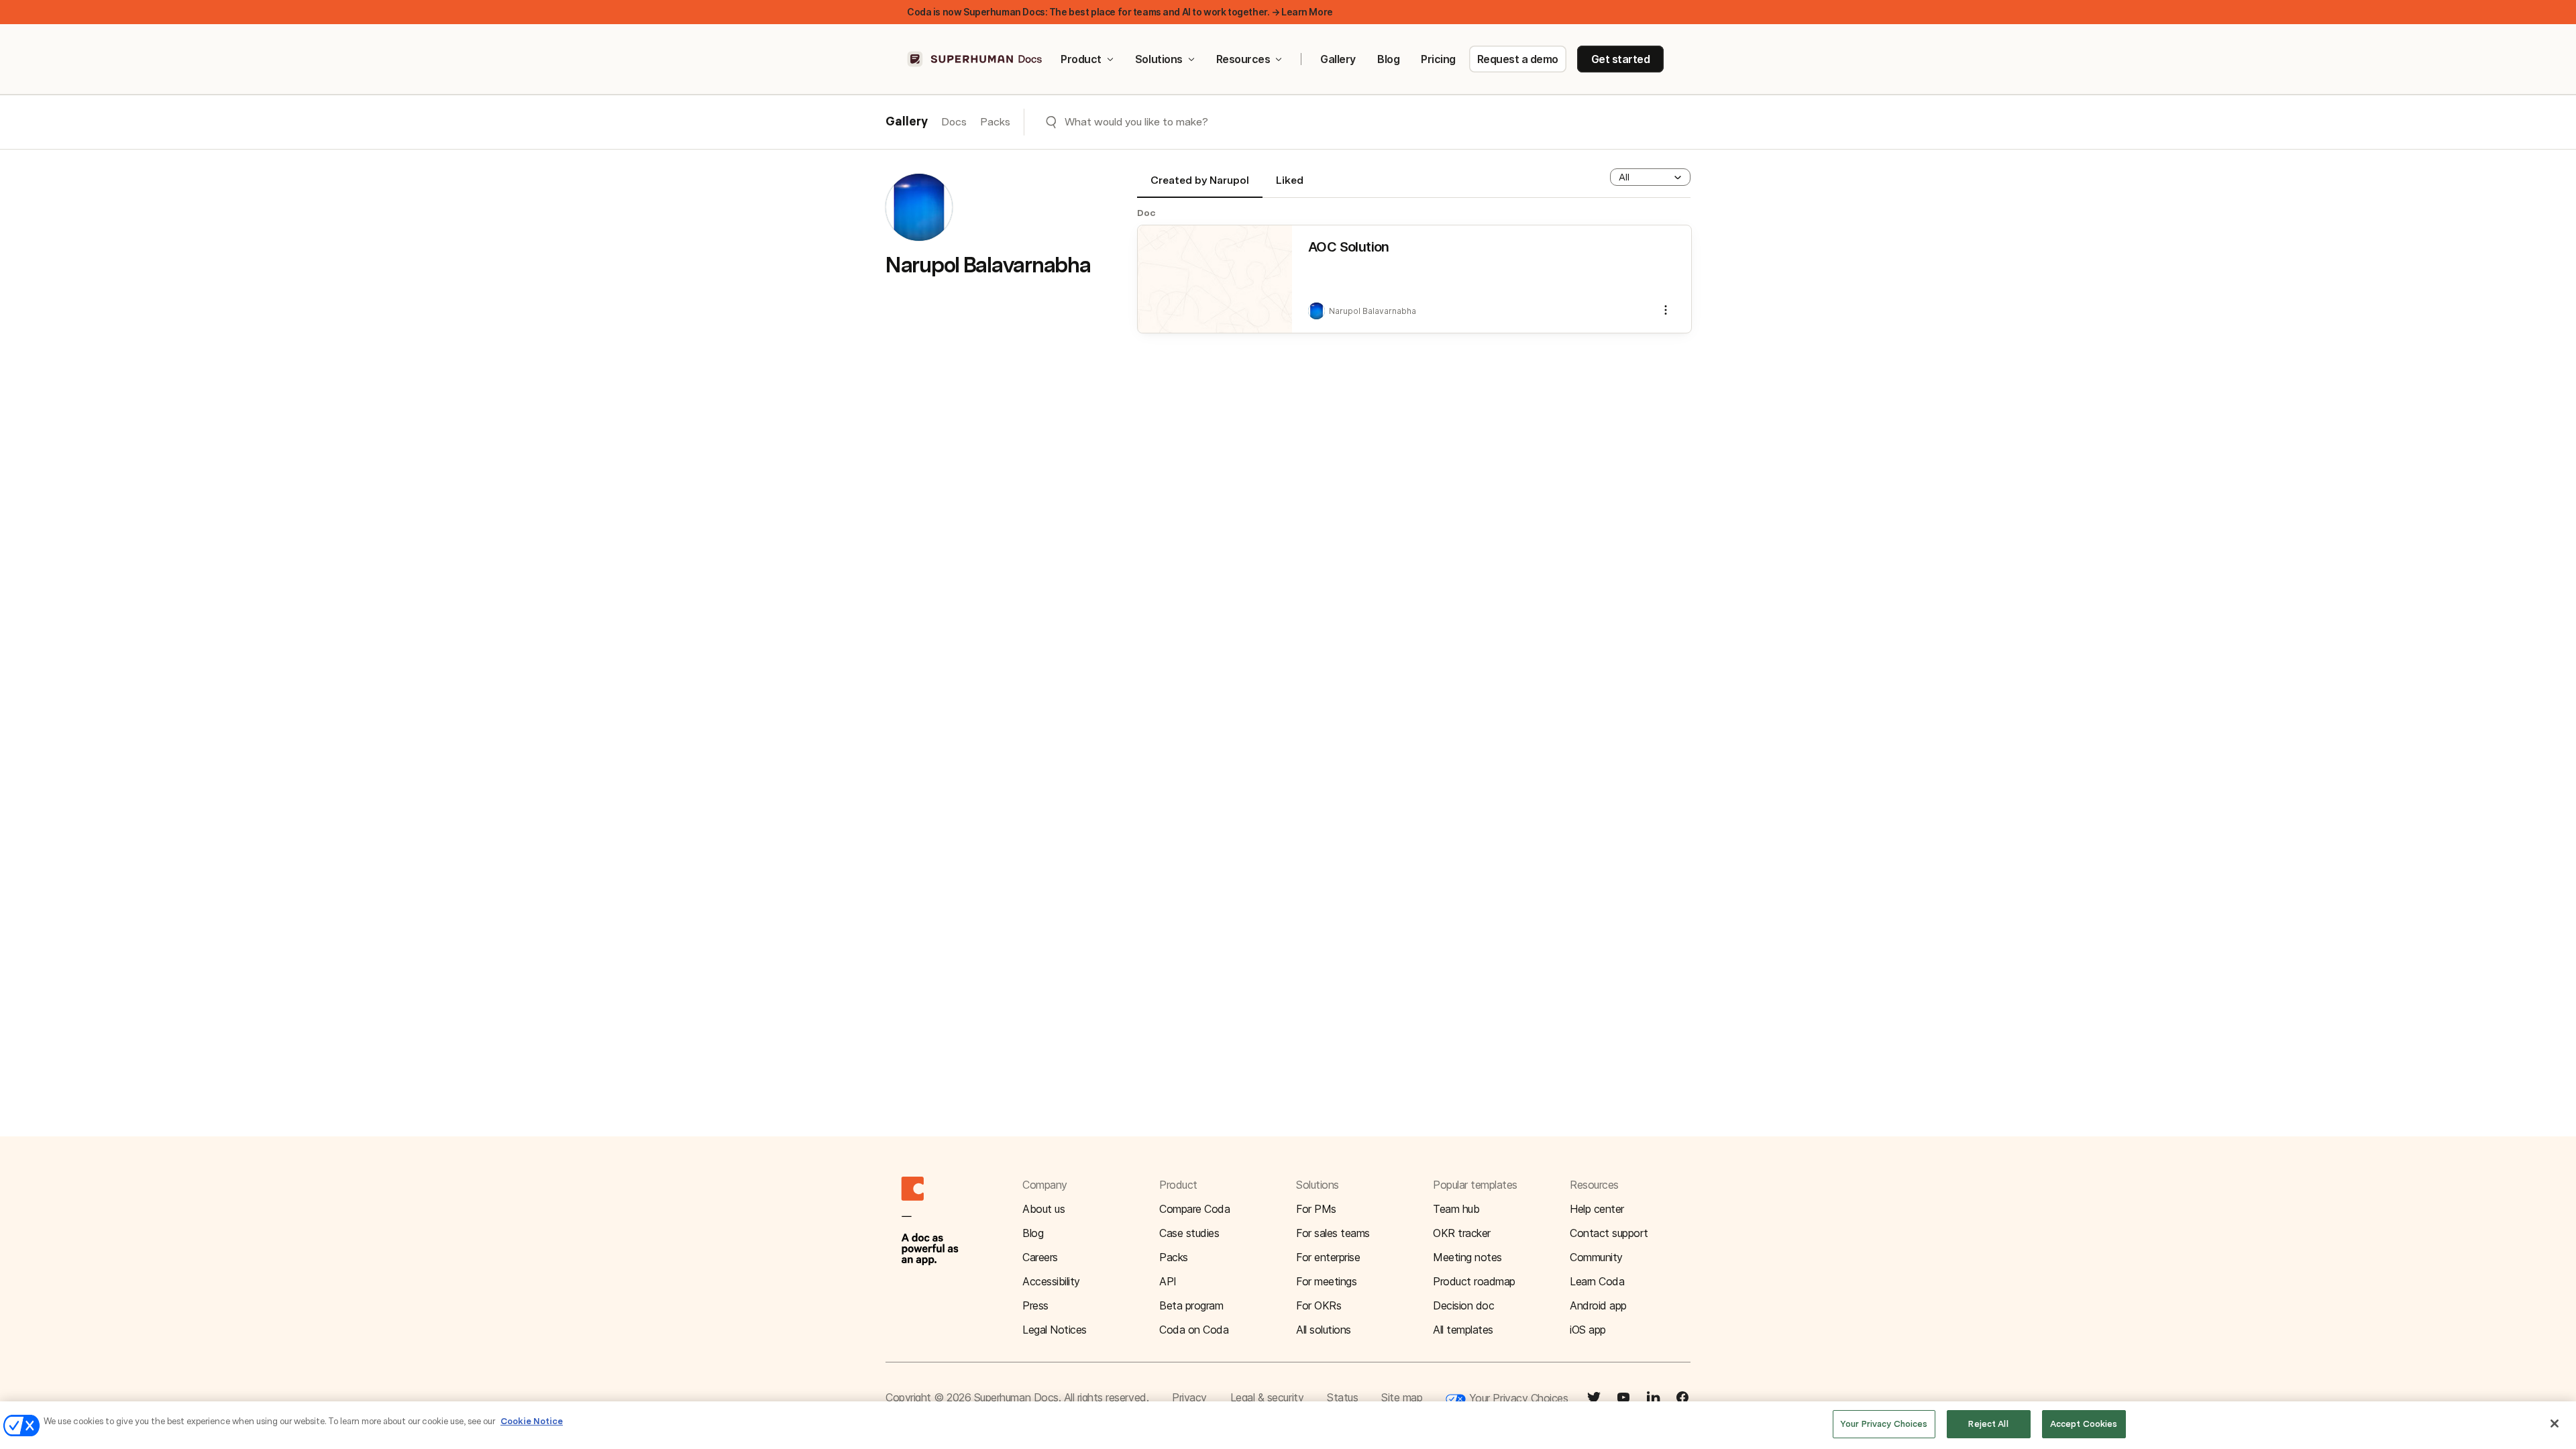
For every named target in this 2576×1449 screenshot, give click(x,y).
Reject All (1988, 1424)
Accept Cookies (2084, 1424)
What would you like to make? (1136, 122)
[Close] (2555, 1424)
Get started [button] (1621, 59)
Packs (995, 122)
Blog (1388, 59)
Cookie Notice (532, 1421)
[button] (1650, 177)
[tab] (1200, 186)
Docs (954, 122)
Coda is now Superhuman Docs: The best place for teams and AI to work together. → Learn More (1120, 12)
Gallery (1338, 59)
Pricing (1438, 59)
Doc (1146, 213)
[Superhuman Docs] (975, 59)
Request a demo (1518, 59)
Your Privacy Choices (1517, 1398)
